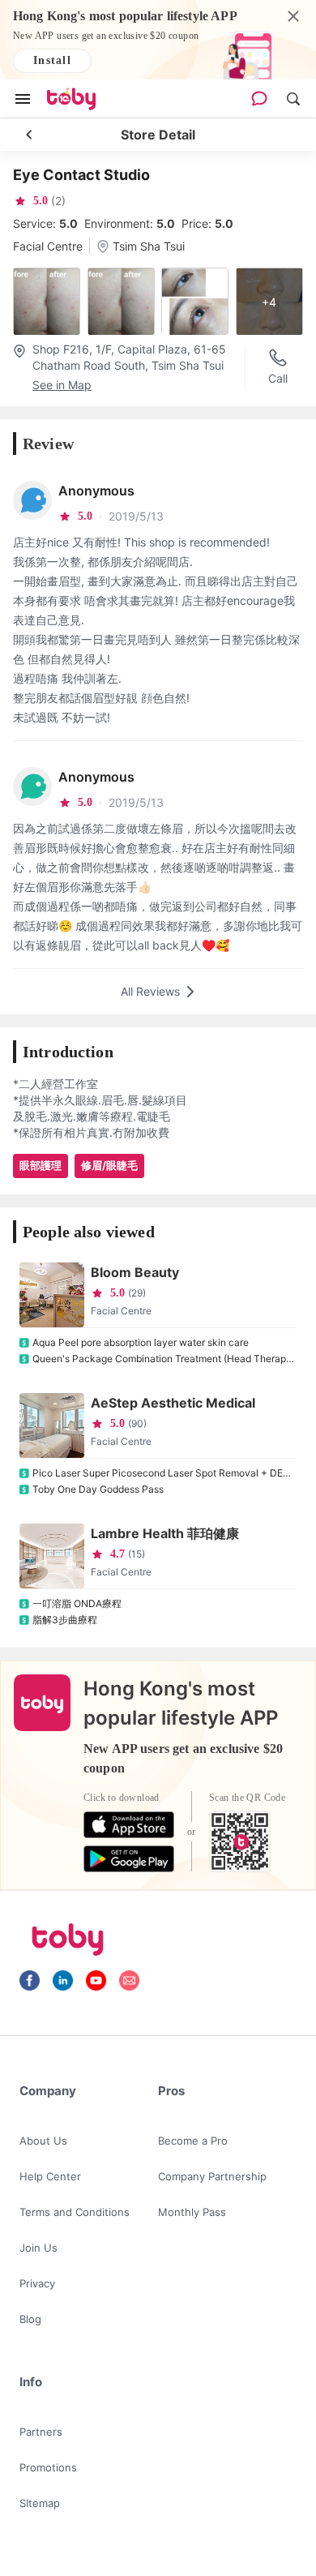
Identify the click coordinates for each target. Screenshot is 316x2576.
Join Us (38, 2248)
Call (278, 378)
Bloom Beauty (135, 1272)
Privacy (37, 2283)
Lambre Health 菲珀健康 (165, 1533)
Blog (30, 2319)
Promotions (48, 2467)
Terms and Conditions (75, 2212)
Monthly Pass (192, 2212)
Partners (41, 2432)
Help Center (50, 2176)
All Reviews (150, 991)
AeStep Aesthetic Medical (173, 1403)
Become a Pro (193, 2141)
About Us (43, 2141)
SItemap (40, 2503)
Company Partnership (212, 2176)
